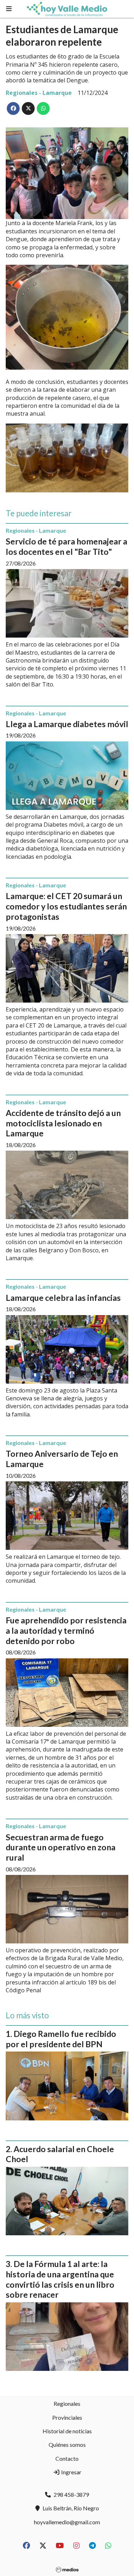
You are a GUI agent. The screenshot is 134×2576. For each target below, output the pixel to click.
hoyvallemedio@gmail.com (67, 2522)
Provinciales (67, 2417)
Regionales (67, 2403)
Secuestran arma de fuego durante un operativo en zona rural (61, 1847)
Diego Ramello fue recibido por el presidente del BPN (61, 2039)
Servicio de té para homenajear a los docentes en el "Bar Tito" (66, 546)
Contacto (67, 2458)
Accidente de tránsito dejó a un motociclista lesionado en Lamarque (63, 1123)
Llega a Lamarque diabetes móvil (67, 724)
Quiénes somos (67, 2445)
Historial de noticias (67, 2431)
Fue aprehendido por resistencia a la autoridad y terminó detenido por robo (66, 1631)
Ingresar (71, 2472)
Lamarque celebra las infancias (63, 1298)
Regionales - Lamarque (39, 93)
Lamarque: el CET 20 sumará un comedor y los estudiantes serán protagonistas (66, 906)
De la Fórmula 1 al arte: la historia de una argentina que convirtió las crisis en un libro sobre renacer (60, 2279)
